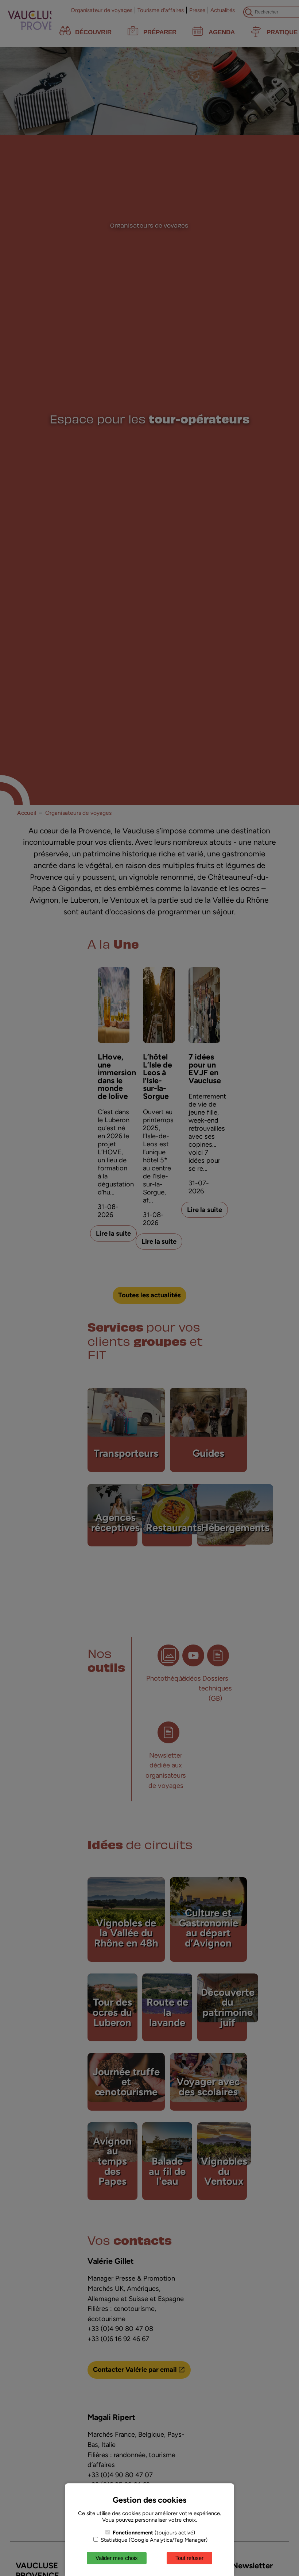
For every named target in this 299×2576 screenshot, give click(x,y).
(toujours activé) (154, 2533)
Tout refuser (189, 2558)
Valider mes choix (117, 2558)
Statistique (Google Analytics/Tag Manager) (153, 2540)
